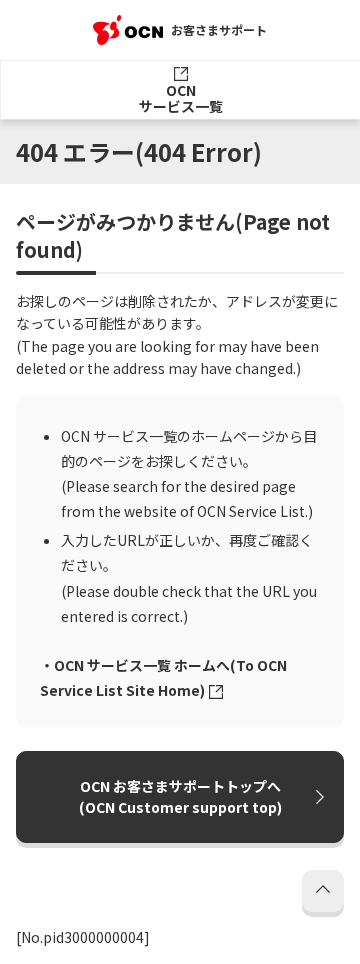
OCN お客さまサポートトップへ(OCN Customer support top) (180, 796)
